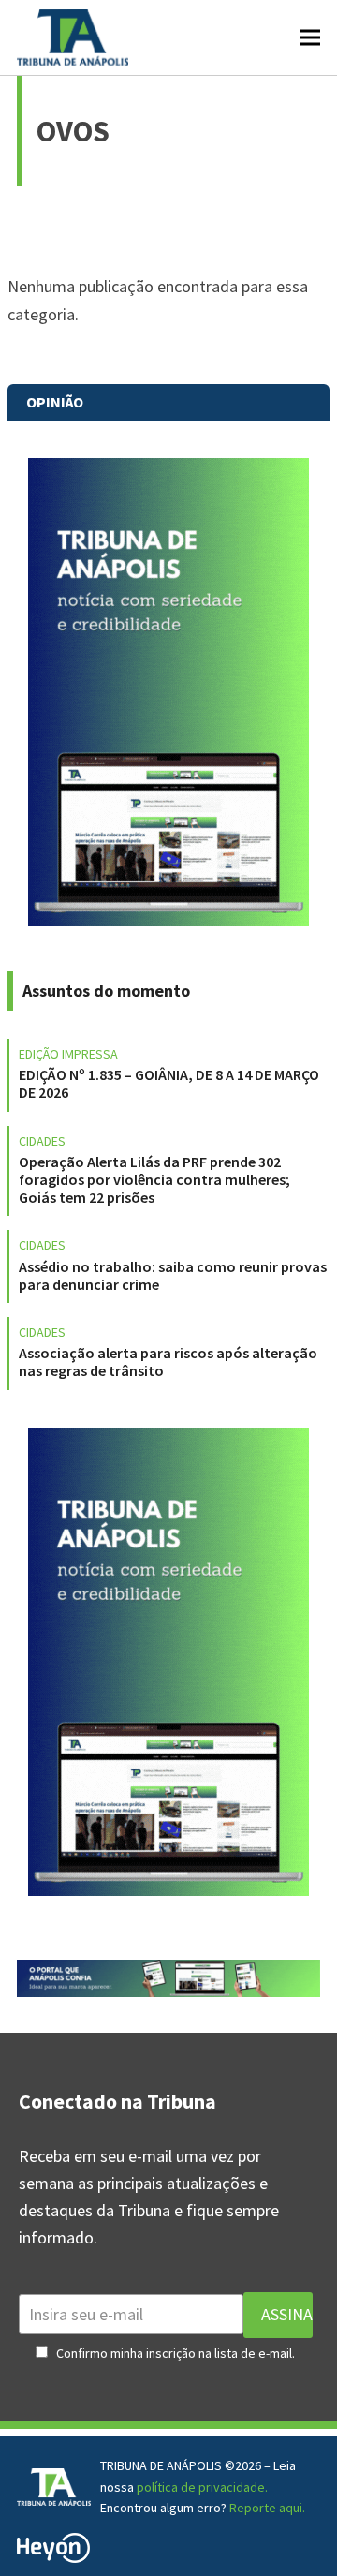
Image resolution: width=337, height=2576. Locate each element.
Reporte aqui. (267, 2508)
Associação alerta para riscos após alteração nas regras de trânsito (168, 1362)
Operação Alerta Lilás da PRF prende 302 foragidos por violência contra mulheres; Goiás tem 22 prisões (154, 1179)
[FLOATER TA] (168, 1991)
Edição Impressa (68, 1054)
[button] (310, 37)
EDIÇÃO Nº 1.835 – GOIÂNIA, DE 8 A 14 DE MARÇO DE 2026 (169, 1083)
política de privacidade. (202, 2487)
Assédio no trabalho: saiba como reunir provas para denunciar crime (173, 1275)
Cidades (42, 1141)
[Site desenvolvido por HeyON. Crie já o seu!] (53, 2557)
